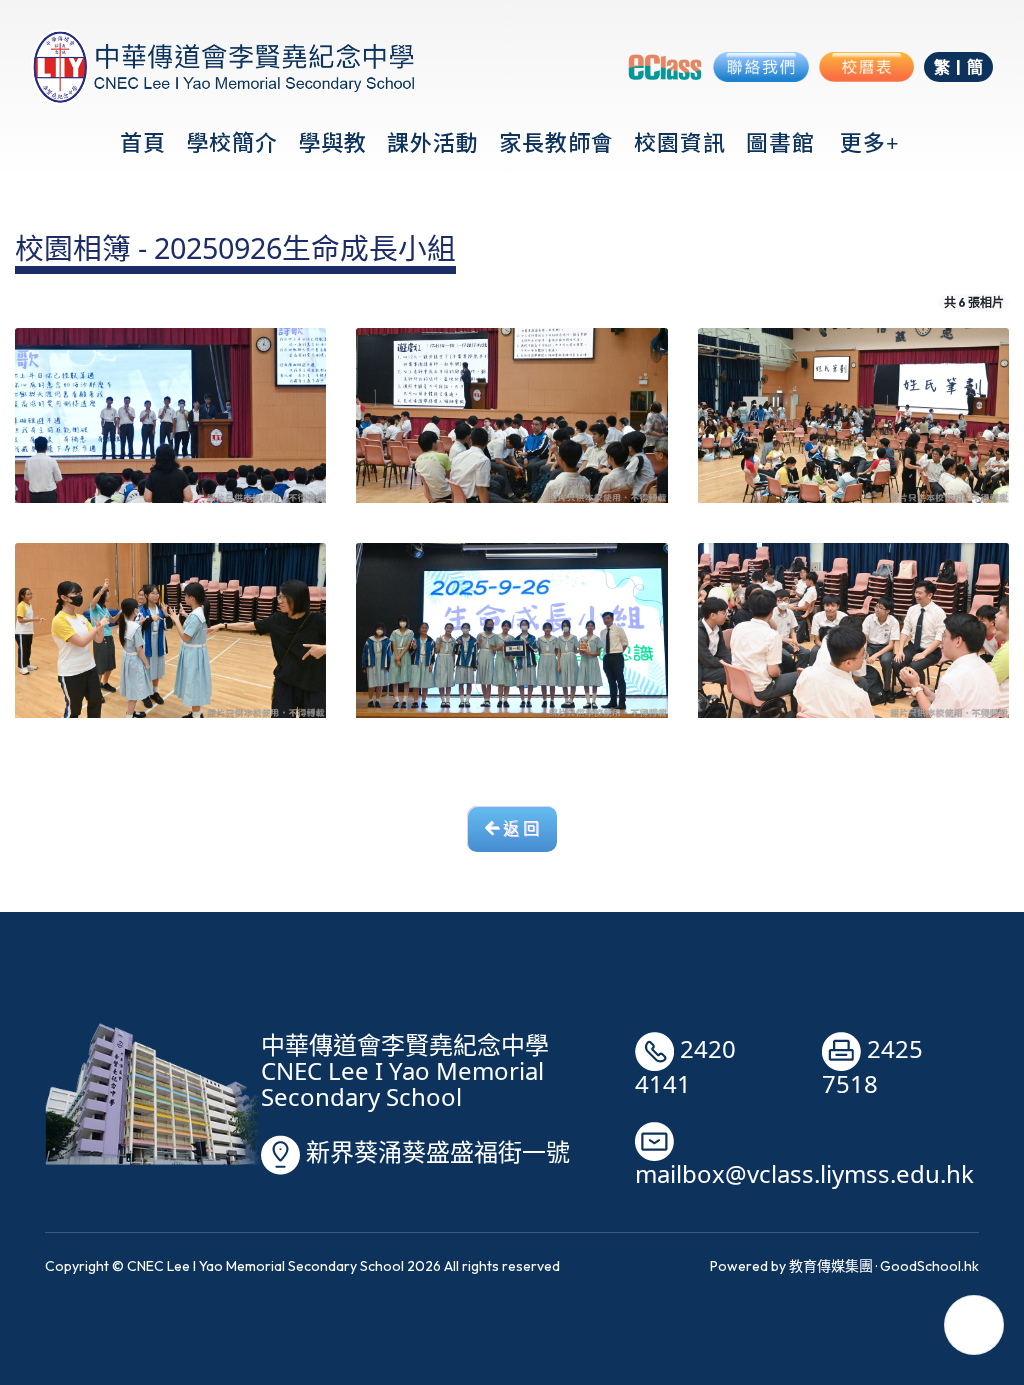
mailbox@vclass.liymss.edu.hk (804, 1174)
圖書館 (780, 142)
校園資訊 (680, 142)
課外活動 (433, 142)
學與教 (332, 142)
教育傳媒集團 (831, 1266)
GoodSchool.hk (929, 1266)
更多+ (870, 142)
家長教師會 (556, 142)
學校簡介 (232, 142)
